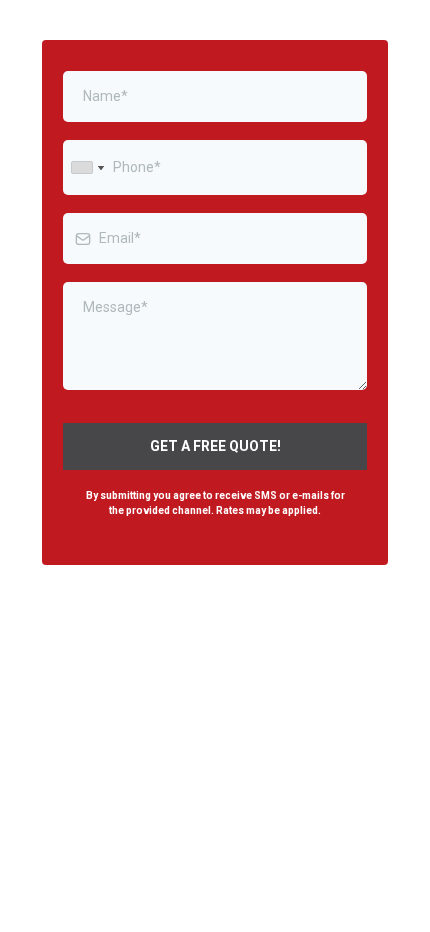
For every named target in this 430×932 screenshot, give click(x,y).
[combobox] (87, 167)
